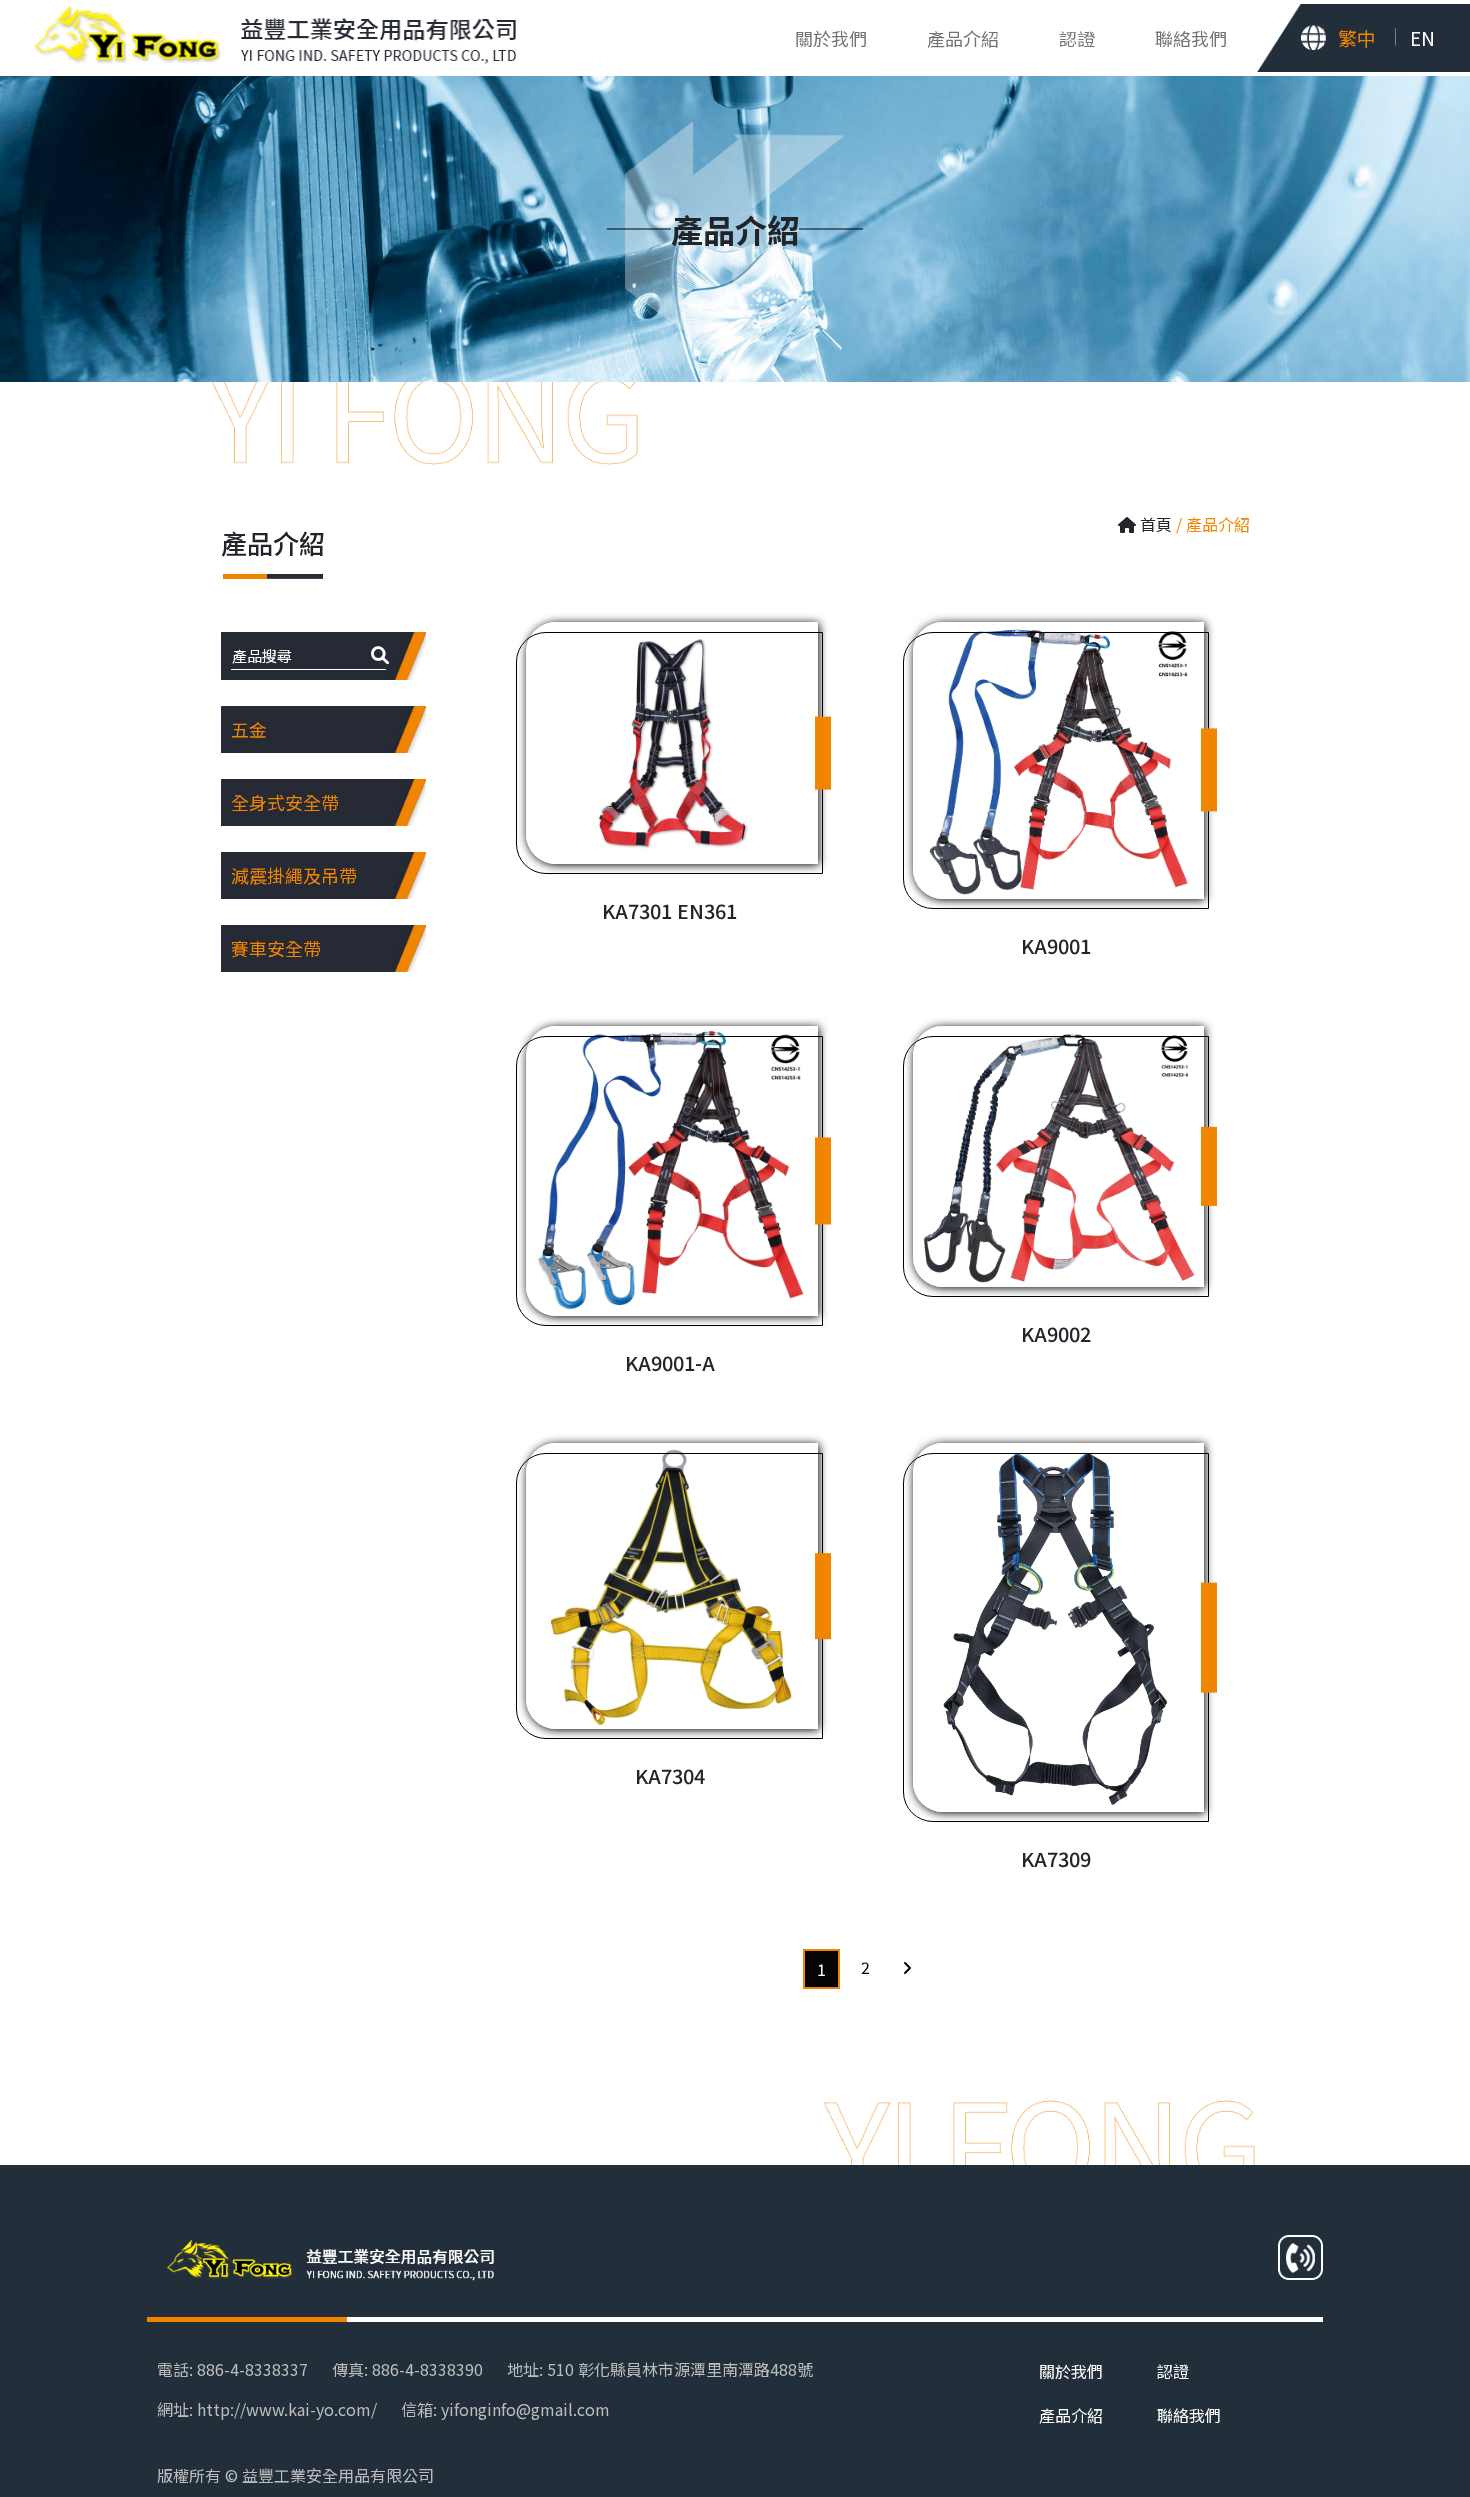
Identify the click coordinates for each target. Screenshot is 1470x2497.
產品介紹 (1071, 2415)
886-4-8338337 (252, 2369)
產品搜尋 (262, 655)
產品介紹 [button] (963, 38)
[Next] (907, 1967)
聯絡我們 (1191, 38)
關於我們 (831, 38)
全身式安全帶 (285, 802)
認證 (1077, 38)
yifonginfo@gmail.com (525, 2409)
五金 (249, 729)
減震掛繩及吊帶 (294, 875)
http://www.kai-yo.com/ (287, 2409)
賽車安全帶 (276, 948)
